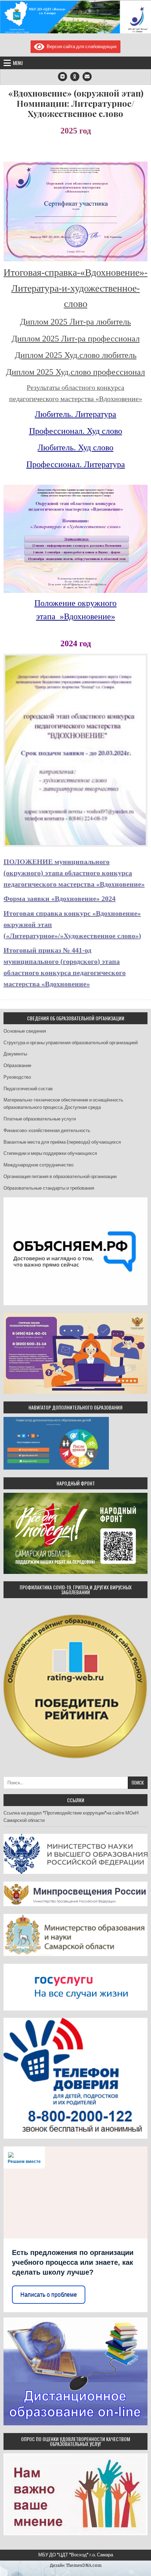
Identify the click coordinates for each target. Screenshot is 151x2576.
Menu (18, 63)
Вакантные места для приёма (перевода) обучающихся (62, 1142)
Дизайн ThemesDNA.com (76, 2565)
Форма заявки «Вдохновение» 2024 (60, 898)
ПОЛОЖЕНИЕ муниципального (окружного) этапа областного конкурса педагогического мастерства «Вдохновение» (74, 873)
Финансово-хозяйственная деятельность (47, 1130)
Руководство (17, 1077)
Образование (17, 1065)
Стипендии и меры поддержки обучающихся (50, 1153)
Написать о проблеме (49, 2294)
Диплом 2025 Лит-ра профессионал (76, 339)
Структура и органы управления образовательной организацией (71, 1043)
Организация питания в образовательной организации (60, 1176)
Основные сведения (25, 1031)
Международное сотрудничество (38, 1165)
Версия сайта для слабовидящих (81, 47)
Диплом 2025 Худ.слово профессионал (75, 372)
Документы (15, 1054)
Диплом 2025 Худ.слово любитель (76, 355)
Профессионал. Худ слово (76, 431)
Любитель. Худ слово (75, 447)
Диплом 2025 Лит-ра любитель (75, 322)
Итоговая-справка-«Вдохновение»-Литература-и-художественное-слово (75, 288)
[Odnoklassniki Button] (75, 77)
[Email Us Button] (87, 77)
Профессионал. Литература (76, 464)
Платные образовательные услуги (40, 1119)
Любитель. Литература (75, 414)
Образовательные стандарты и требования (49, 1188)
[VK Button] (63, 77)
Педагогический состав (28, 1089)
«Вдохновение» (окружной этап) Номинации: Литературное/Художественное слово (76, 103)
